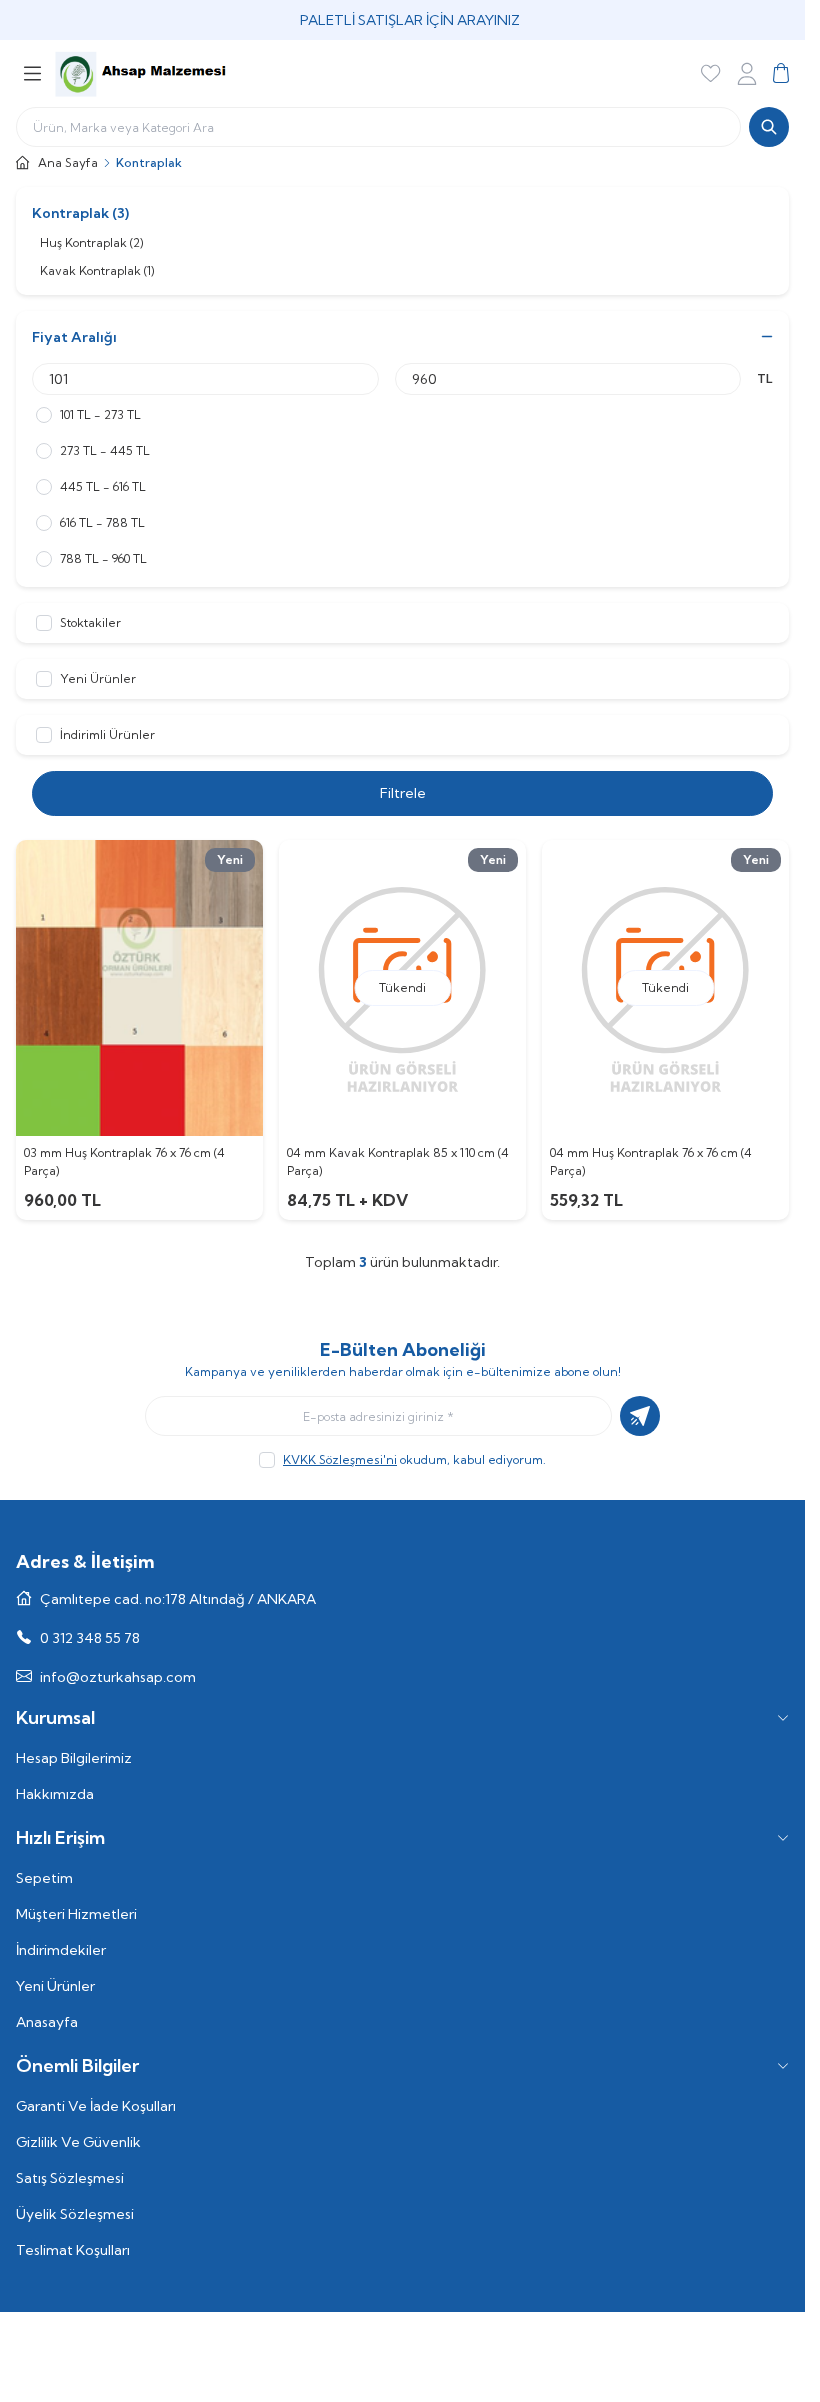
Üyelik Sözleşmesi (75, 2214)
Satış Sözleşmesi (70, 2178)
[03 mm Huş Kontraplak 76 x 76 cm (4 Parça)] (139, 988)
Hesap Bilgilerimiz (74, 1758)
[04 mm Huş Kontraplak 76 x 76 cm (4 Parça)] (665, 988)
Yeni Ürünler (55, 1986)
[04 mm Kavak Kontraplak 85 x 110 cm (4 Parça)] (402, 988)
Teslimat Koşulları (73, 2250)
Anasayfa (47, 2022)
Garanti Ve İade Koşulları (96, 2106)
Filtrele (403, 793)
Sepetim (44, 1878)
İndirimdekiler (61, 1950)
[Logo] (141, 73)
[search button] (769, 127)
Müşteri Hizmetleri (76, 1914)
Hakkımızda (55, 1794)
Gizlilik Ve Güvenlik (78, 2142)
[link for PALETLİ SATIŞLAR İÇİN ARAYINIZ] (402, 20)
